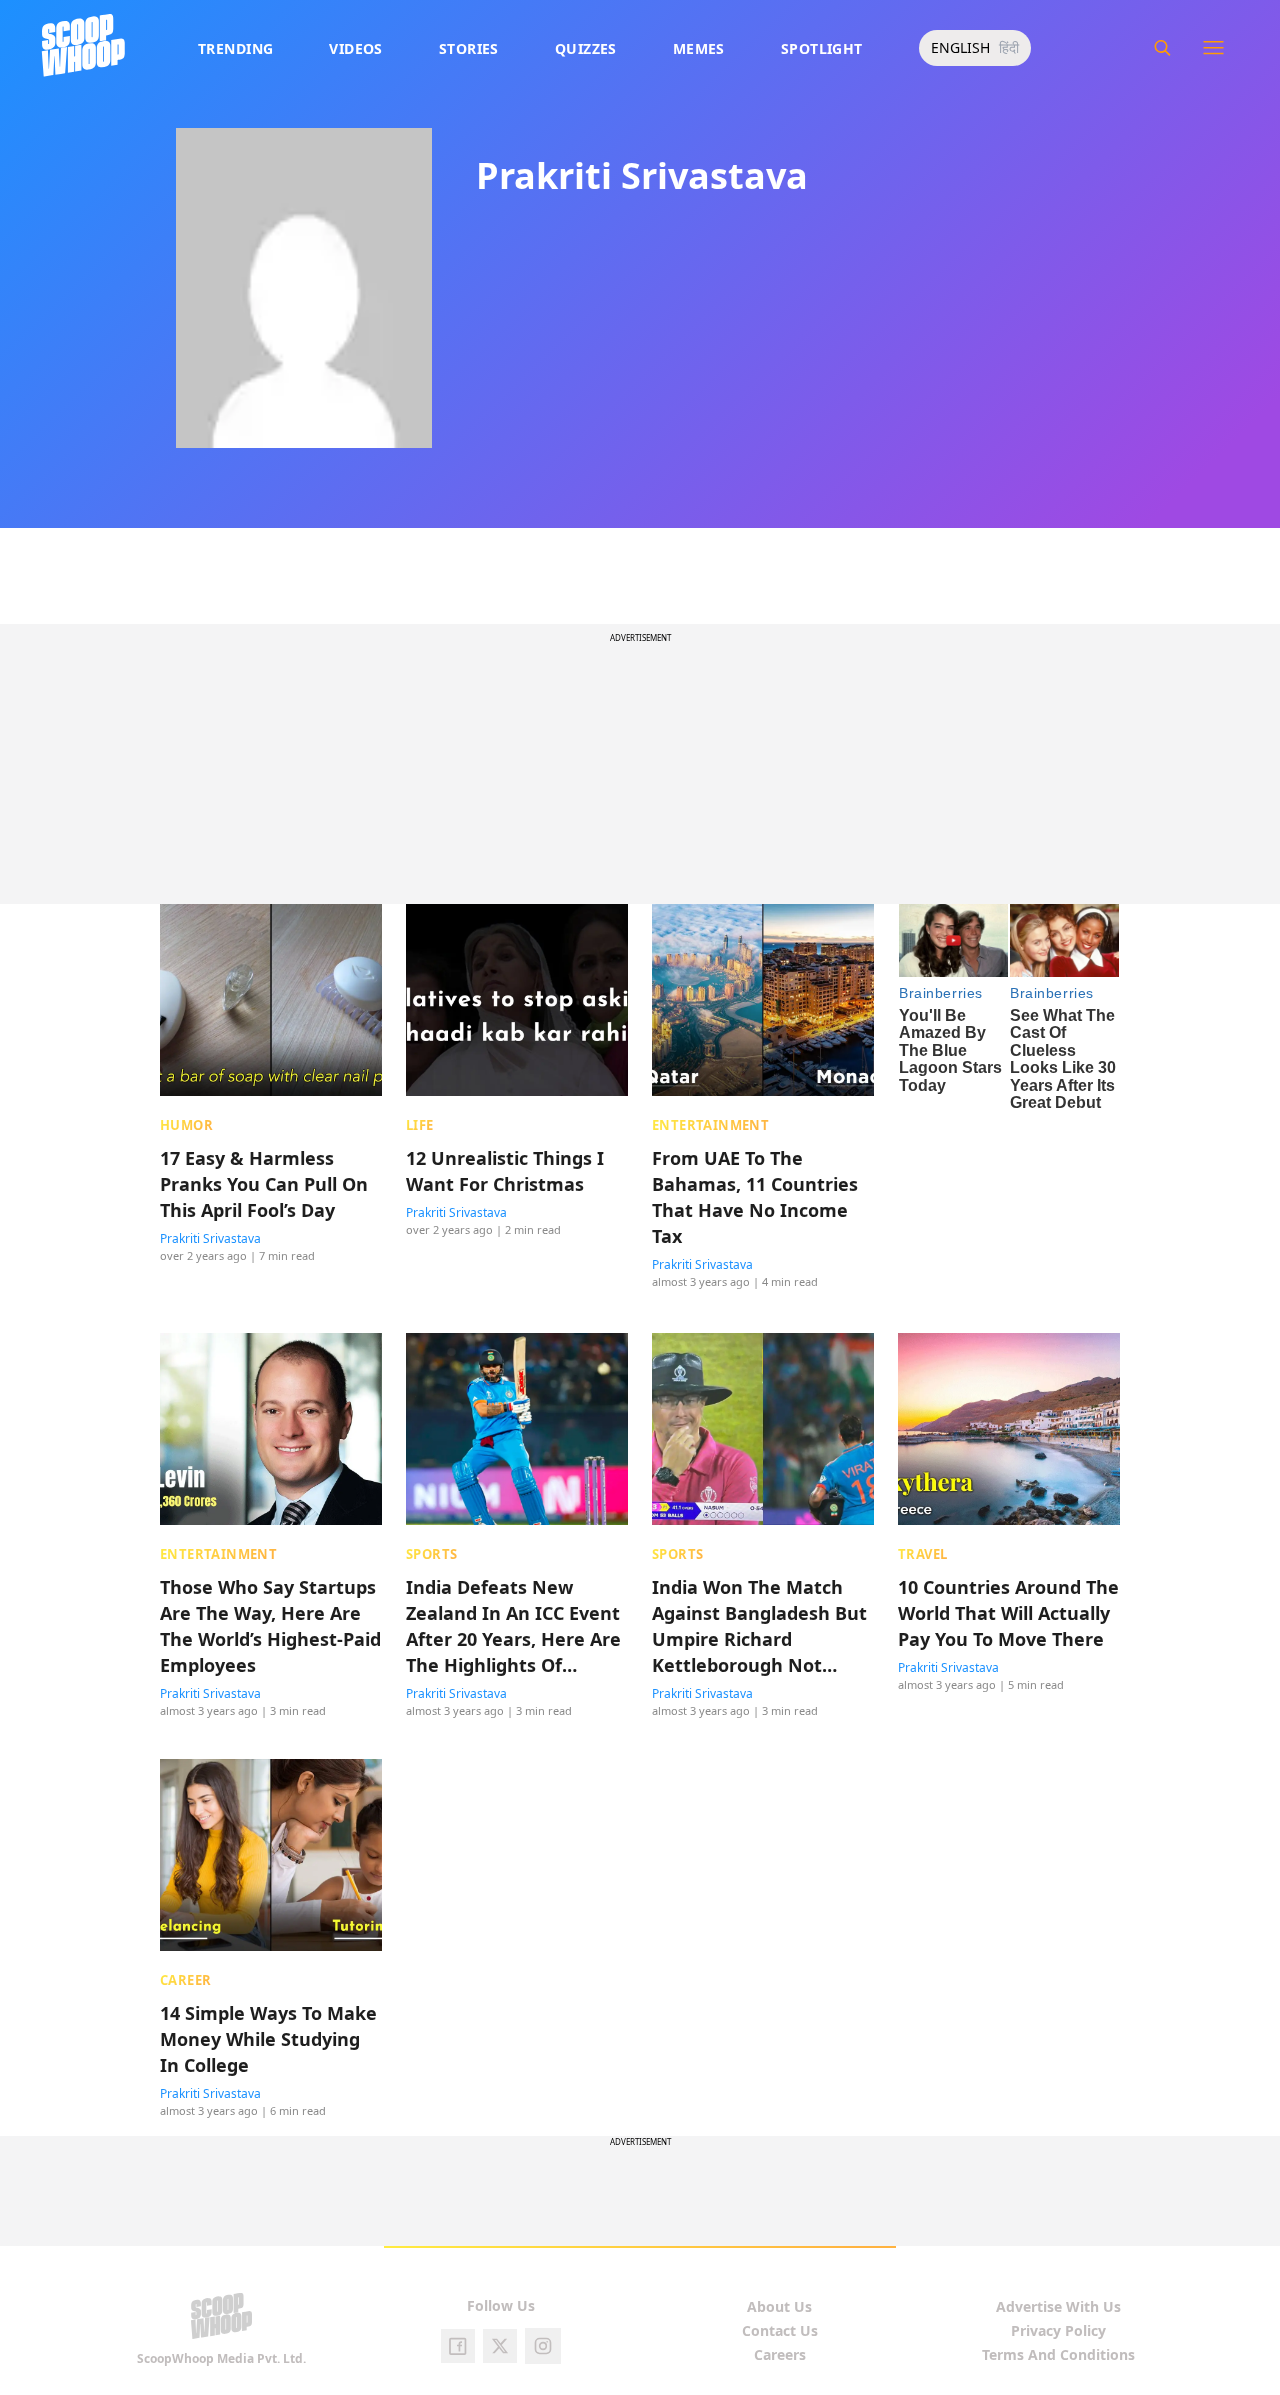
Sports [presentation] (431, 1554)
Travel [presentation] (922, 1554)
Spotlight (822, 48)
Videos (356, 48)
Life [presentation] (420, 1125)
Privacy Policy (1058, 2330)
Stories (469, 48)
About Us (779, 2306)
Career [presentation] (185, 1980)
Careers (780, 2354)
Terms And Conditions (1058, 2354)
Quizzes (586, 48)
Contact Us (780, 2330)
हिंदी (1009, 47)
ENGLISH (960, 47)
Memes (699, 48)
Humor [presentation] (186, 1125)
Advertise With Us (1058, 2306)
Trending (235, 48)
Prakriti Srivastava (210, 1238)
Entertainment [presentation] (710, 1125)
